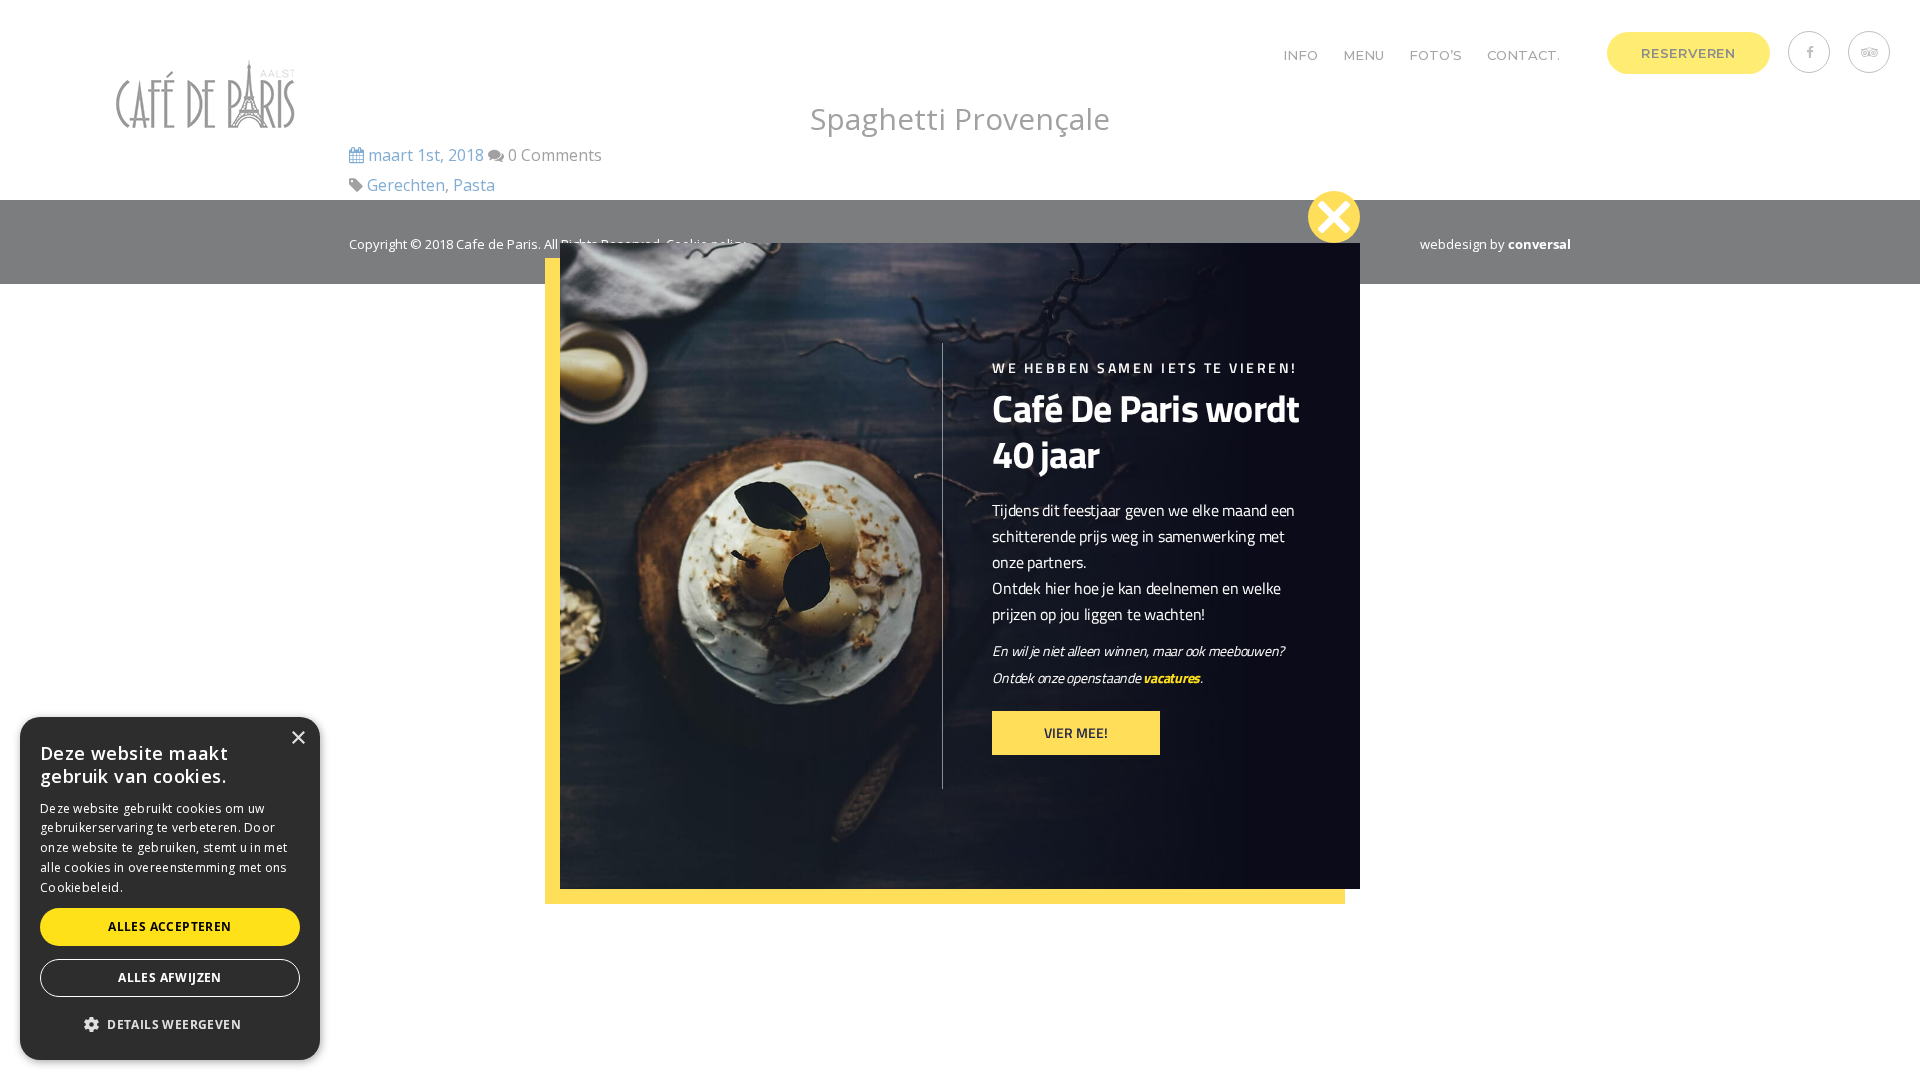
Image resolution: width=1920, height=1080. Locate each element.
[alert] (170, 888)
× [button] (297, 738)
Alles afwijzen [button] (170, 977)
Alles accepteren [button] (169, 926)
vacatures (1171, 677)
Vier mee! (1076, 732)
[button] (170, 1025)
